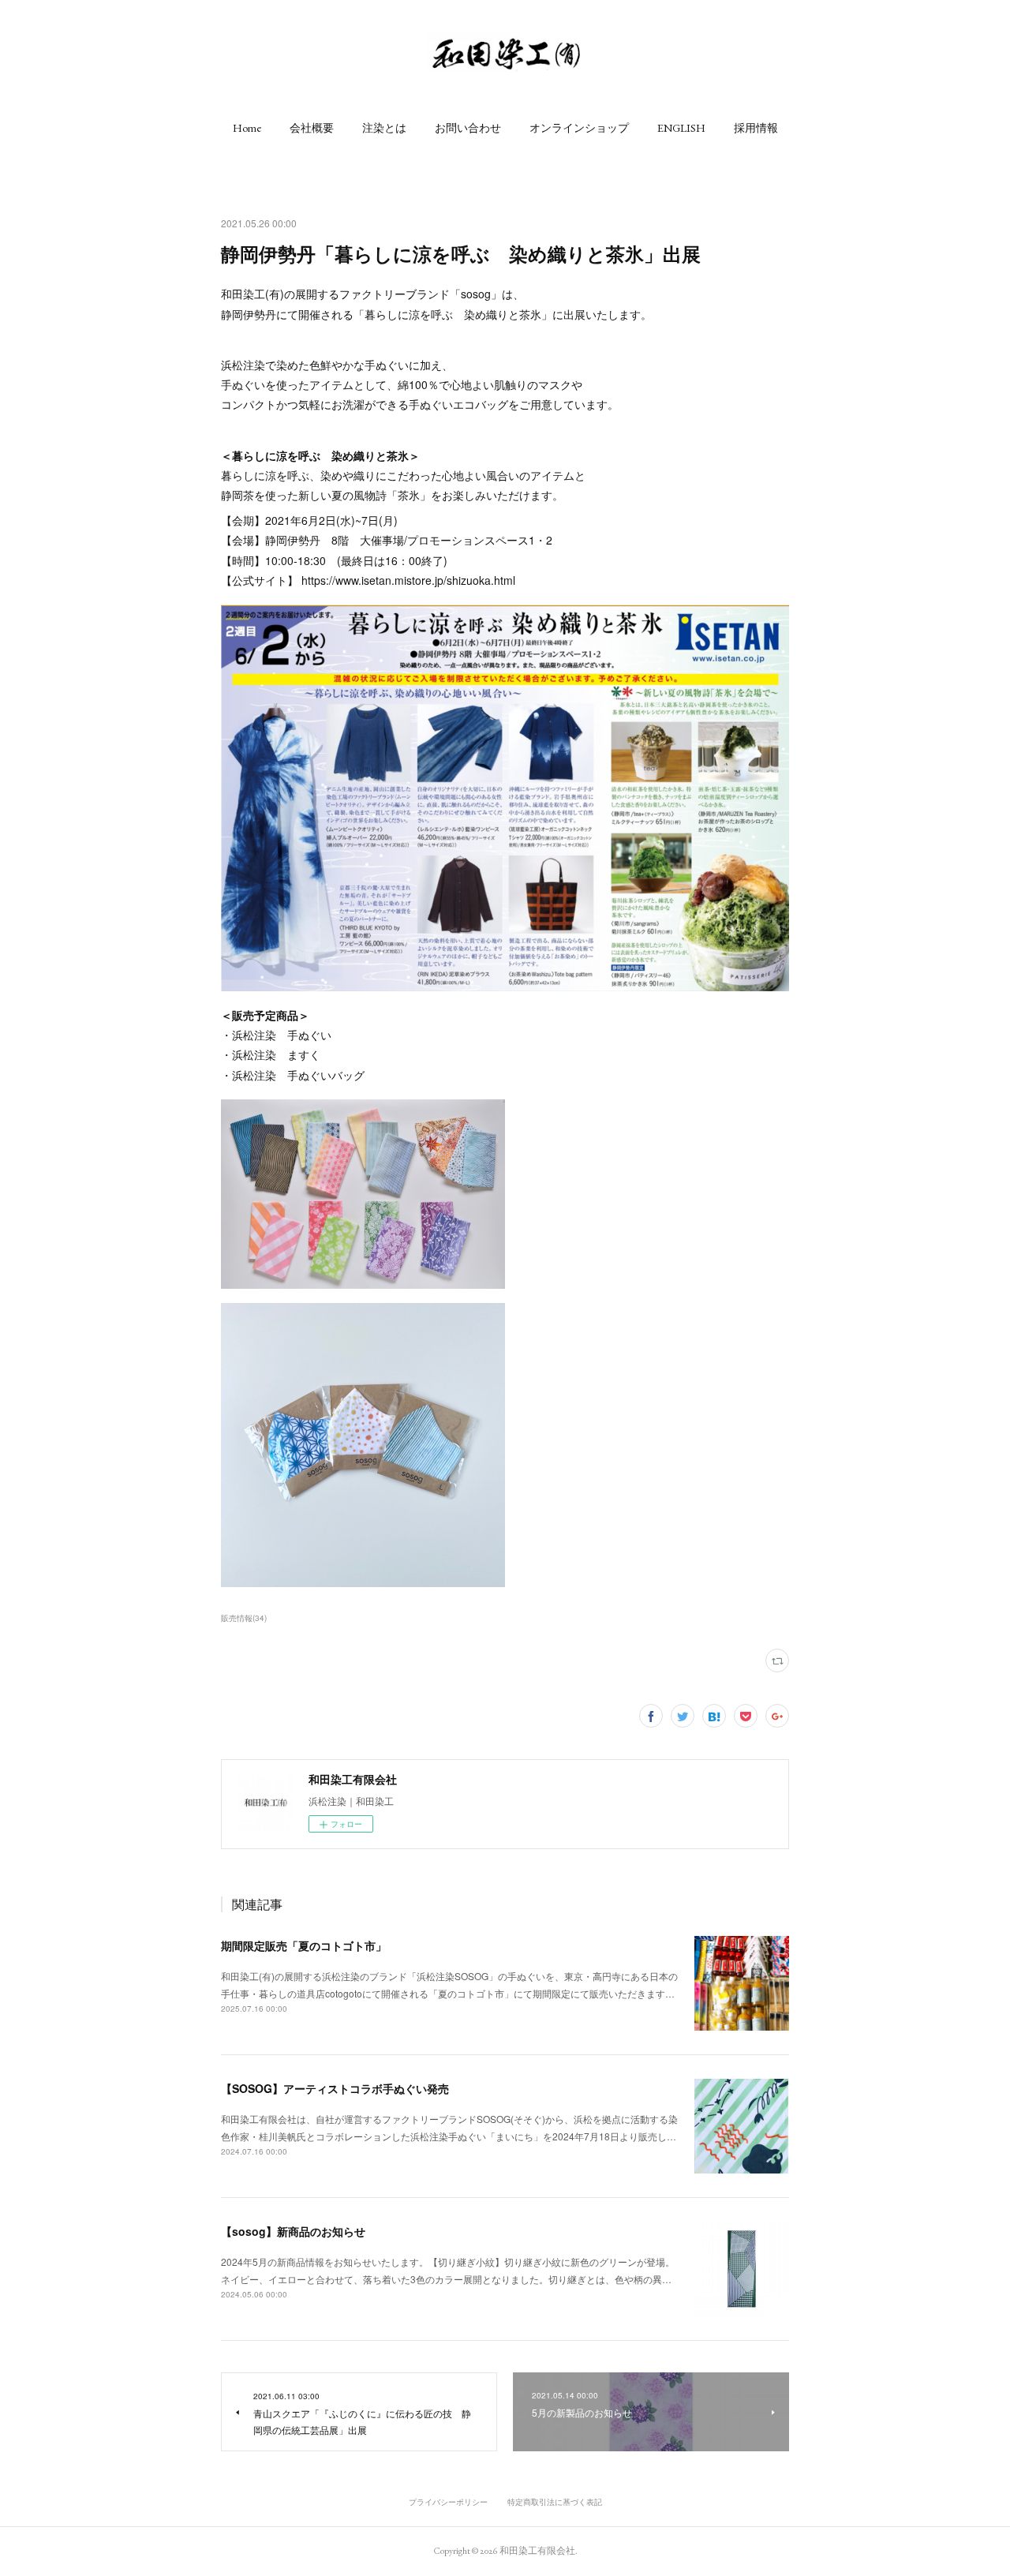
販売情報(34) (244, 1618)
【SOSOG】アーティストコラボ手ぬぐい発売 (335, 2088)
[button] (247, 128)
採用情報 (756, 128)
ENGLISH (681, 128)
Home (247, 128)
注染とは (384, 128)
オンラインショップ (579, 128)
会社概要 (312, 128)
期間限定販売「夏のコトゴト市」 (304, 1945)
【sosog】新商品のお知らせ (293, 2231)
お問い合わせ (468, 128)
